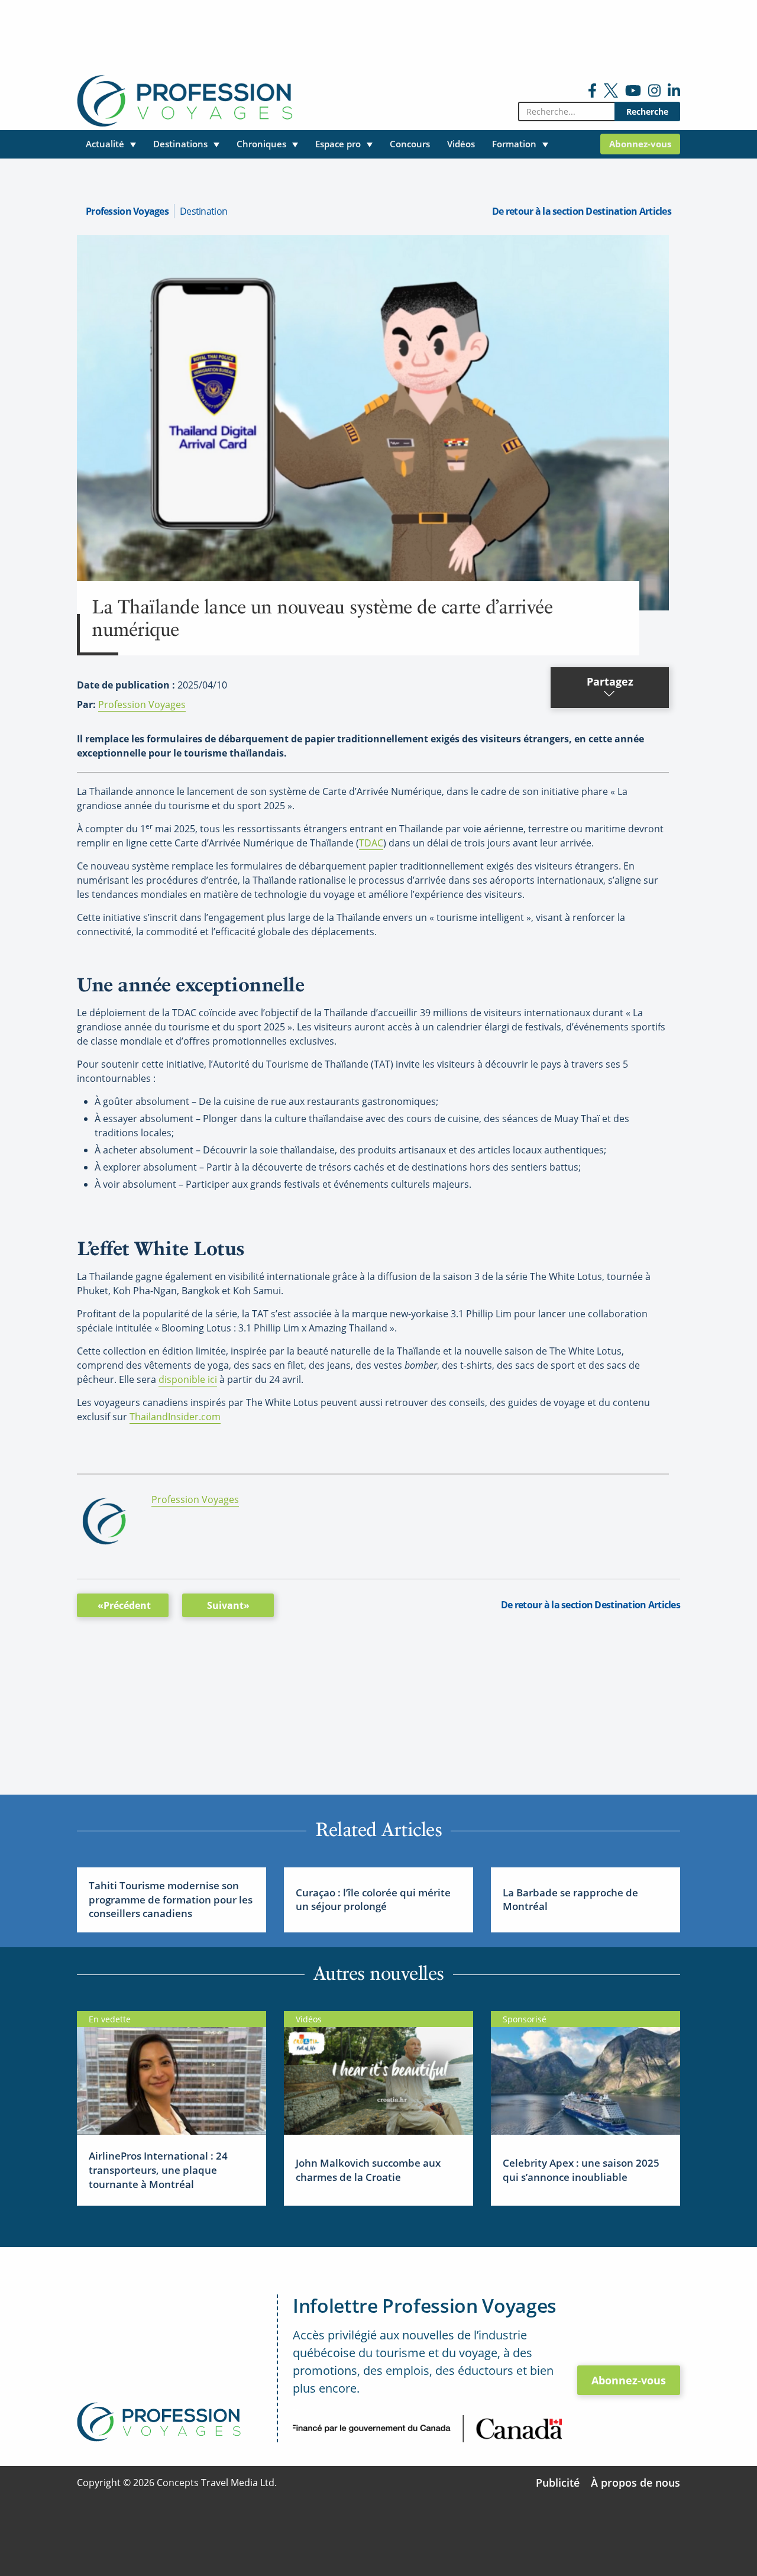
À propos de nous (635, 2483)
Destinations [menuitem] (180, 144)
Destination (203, 211)
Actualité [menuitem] (105, 144)
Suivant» (228, 1605)
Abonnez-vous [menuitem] (640, 144)
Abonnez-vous (629, 2380)
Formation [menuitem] (514, 144)
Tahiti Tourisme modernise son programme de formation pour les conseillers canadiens (171, 1900)
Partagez (610, 681)
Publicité (558, 2483)
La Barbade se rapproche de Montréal (570, 1900)
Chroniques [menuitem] (261, 144)
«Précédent (124, 1605)
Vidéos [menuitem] (461, 144)
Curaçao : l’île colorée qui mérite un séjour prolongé (373, 1900)
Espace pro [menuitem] (338, 144)
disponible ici (188, 1379)
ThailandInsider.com (175, 1417)
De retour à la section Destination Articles (582, 211)
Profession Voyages (127, 211)
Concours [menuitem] (410, 144)
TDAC (371, 843)
